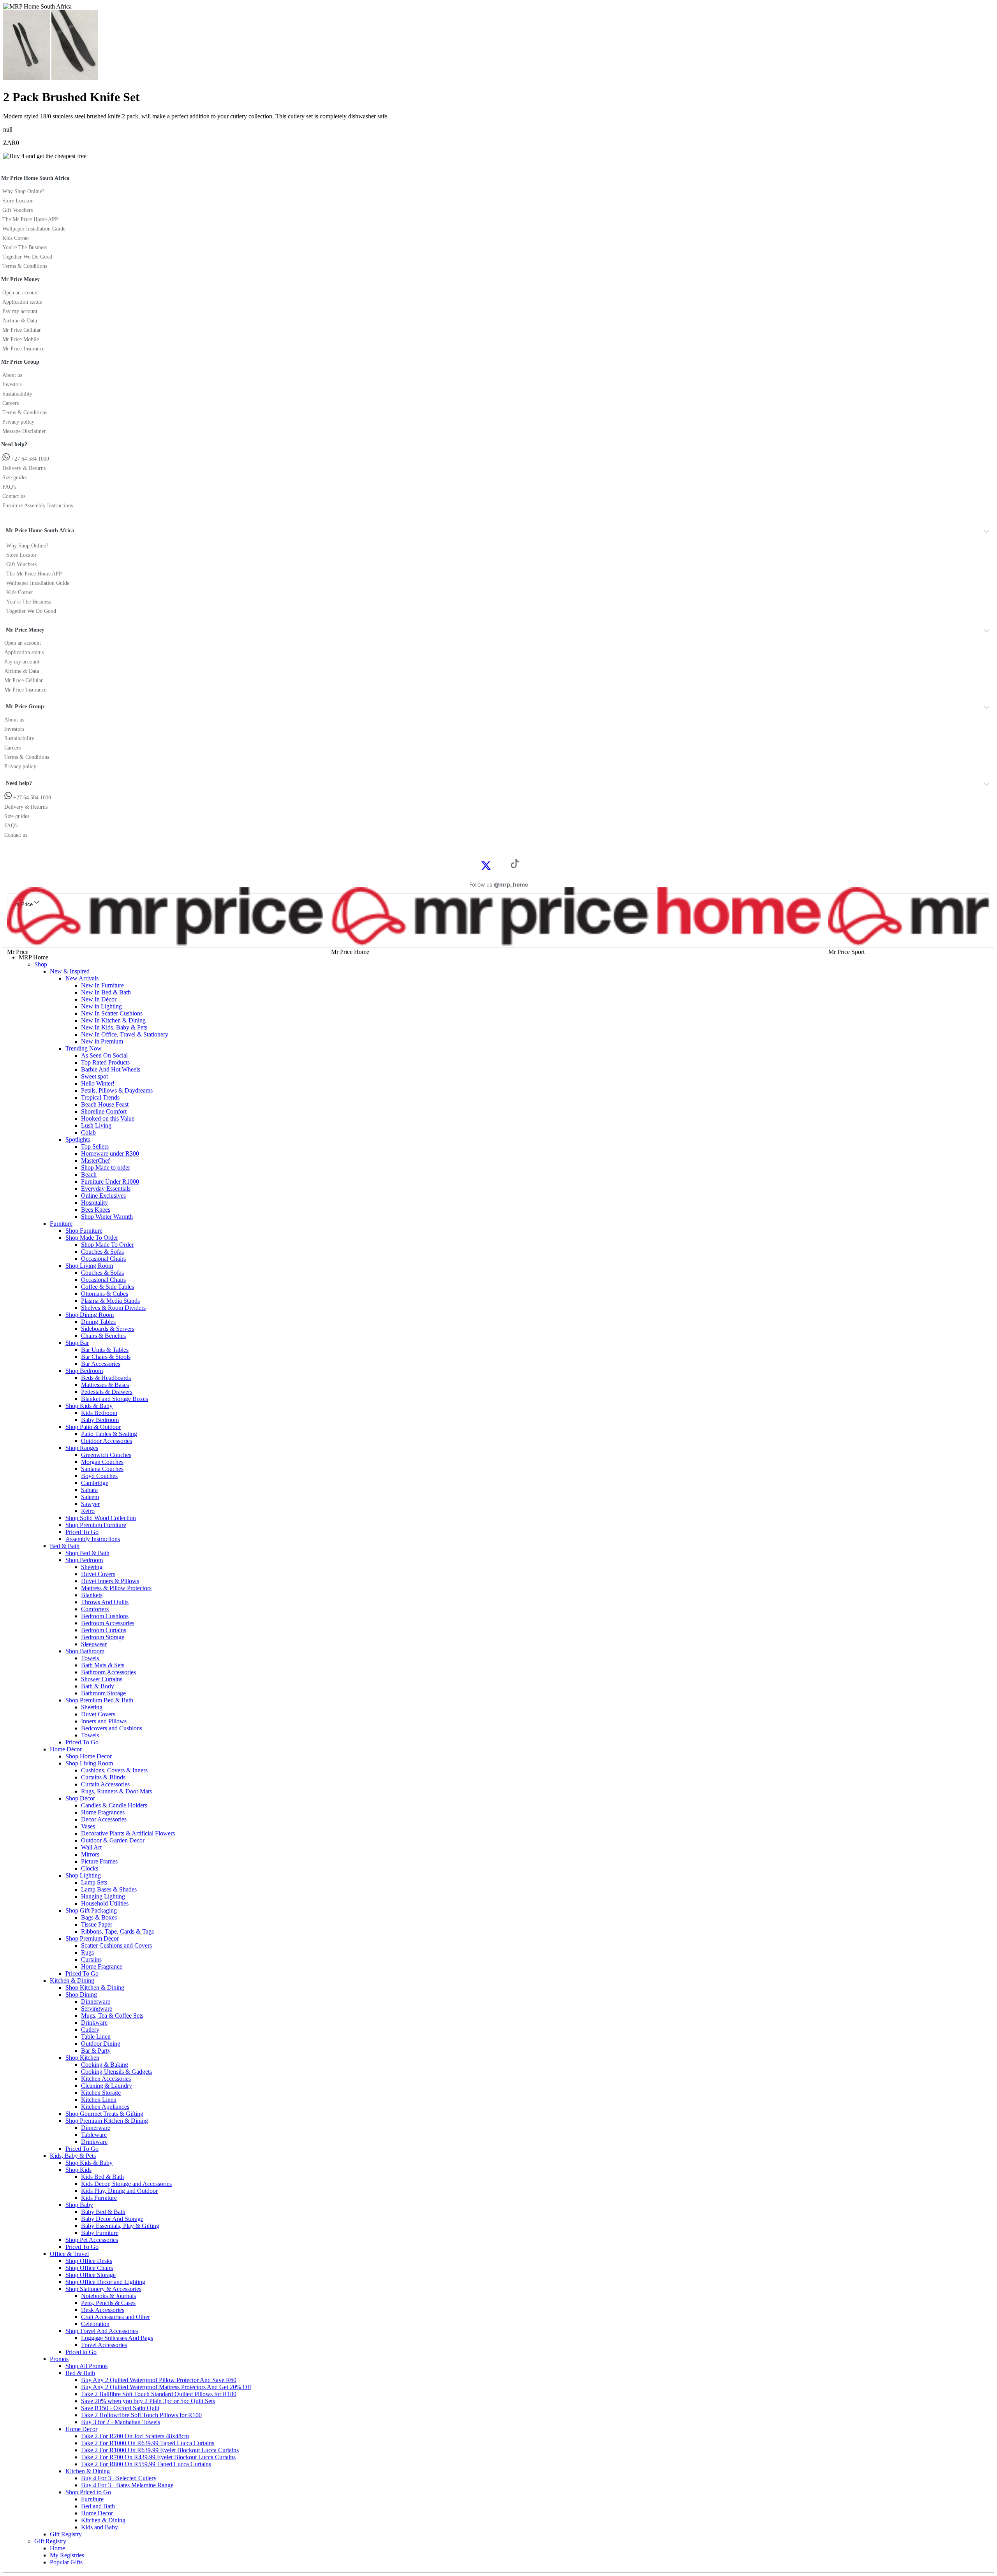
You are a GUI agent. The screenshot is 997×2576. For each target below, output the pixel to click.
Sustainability (17, 394)
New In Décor (99, 999)
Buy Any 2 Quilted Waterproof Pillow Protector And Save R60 (159, 2380)
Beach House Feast (105, 1104)
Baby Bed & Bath (103, 2212)
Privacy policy (18, 422)
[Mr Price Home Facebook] (477, 865)
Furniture (61, 1224)
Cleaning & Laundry (107, 2086)
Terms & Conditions (25, 266)
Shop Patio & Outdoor (93, 1427)
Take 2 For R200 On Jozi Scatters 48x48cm (135, 2436)
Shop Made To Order (92, 1238)
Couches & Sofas (102, 1252)
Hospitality (94, 1203)
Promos (59, 2359)
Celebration (95, 2324)
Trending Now (84, 1048)
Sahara (89, 1490)
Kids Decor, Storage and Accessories (126, 2184)
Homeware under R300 (110, 1153)
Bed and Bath (98, 2506)
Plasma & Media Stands (110, 1301)
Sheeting (92, 1567)
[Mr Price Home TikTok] (515, 866)
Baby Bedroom (100, 1420)
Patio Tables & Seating (109, 1434)
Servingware (97, 2009)
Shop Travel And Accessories (102, 2331)
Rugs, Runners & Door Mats (116, 1791)
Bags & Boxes (99, 1917)
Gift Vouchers (18, 210)
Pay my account (20, 311)
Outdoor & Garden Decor (113, 1840)
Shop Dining (81, 1994)
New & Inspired (70, 971)
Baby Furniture (100, 2233)
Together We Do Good (27, 257)
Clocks (90, 1868)
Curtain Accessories (105, 1784)
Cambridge (95, 1483)
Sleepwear (94, 1644)
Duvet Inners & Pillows (110, 1581)
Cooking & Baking (105, 2065)
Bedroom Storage (103, 1637)
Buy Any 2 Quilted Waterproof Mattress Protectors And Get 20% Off (166, 2387)
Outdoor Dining (101, 2044)
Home (57, 2548)
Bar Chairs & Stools (106, 1357)
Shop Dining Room (90, 1315)
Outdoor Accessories (107, 1441)
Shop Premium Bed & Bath (99, 1700)
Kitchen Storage (101, 2093)
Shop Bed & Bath (87, 1553)
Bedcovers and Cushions (112, 1728)
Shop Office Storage (91, 2275)
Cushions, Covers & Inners (114, 1770)
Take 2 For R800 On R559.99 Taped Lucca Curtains (146, 2464)
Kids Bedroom (99, 1413)
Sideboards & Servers (108, 1329)
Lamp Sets (94, 1882)
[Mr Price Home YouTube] (502, 865)
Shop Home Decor (89, 1756)
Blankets (92, 1595)
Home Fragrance (102, 1966)
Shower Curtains (102, 1679)
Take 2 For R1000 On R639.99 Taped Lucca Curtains (148, 2443)
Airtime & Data (20, 321)
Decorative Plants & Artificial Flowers (128, 1833)
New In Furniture (102, 985)
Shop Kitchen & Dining (95, 1987)
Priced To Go (82, 1532)
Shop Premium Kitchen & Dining (107, 2121)
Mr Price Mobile (21, 339)
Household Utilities (105, 1903)
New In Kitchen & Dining (113, 1020)
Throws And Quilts (105, 1602)
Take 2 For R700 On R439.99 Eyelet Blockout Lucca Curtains (158, 2457)
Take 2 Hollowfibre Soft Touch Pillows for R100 (141, 2415)
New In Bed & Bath (106, 992)
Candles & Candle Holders (114, 1805)
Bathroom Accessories (108, 1672)
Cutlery (90, 2030)
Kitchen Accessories (106, 2079)
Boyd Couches (99, 1476)
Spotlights (78, 1139)
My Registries (67, 2555)
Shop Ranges (82, 1448)
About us (12, 375)
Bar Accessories (101, 1364)
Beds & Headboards (106, 1378)
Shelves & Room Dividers (113, 1308)
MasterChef (95, 1160)
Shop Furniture (84, 1231)
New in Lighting (101, 1006)
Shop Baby (79, 2205)
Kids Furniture (99, 2198)
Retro (88, 1511)
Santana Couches (102, 1469)
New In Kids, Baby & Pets (114, 1027)
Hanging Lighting (103, 1896)
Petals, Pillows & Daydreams (117, 1090)
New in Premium (102, 1041)
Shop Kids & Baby (89, 1406)
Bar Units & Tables (105, 1350)
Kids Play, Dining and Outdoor (119, 2191)
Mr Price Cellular (22, 330)
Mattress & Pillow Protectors (116, 1588)
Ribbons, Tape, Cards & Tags (117, 1931)
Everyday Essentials (106, 1189)
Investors (12, 384)
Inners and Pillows (104, 1721)
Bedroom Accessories (108, 1623)
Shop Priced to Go (88, 2492)
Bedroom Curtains (104, 1630)
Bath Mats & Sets (103, 1665)
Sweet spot (94, 1076)
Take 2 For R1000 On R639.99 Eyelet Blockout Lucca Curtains (160, 2450)
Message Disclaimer (24, 431)
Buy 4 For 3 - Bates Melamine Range (127, 2485)
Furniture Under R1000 (110, 1182)
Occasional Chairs (103, 1259)
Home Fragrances (103, 1812)
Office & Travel (69, 2254)
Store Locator (18, 201)
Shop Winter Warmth (107, 1217)
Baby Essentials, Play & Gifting (120, 2226)
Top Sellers (95, 1146)
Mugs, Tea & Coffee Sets (112, 2016)
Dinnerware (96, 2002)
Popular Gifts (66, 2562)
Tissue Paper (97, 1924)
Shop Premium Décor (92, 1938)
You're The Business (25, 247)
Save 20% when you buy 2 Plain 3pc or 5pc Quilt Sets (148, 2401)
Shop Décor (80, 1798)
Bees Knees (96, 1210)
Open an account (21, 293)
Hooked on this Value (108, 1118)
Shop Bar (77, 1343)
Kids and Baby (100, 2527)
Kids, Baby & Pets (73, 2156)
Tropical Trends (100, 1097)
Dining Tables (98, 1322)
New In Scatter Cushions (112, 1013)
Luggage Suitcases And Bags (117, 2338)
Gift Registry (66, 2534)
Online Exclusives (103, 1196)
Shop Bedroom (84, 1371)
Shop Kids (78, 2170)
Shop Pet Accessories (92, 2240)
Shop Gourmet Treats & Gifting (104, 2114)
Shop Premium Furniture (96, 1525)
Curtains (91, 1959)
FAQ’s (9, 487)
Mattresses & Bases (105, 1385)
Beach (89, 1175)
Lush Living (96, 1125)
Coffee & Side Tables (107, 1287)
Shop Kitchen (82, 2058)
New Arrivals (82, 978)
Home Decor (81, 2429)
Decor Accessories (104, 1819)
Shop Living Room (89, 1266)
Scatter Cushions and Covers (116, 1945)
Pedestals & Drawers (107, 1392)
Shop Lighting (83, 1875)
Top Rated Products (105, 1062)
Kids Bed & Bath (102, 2177)
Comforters (95, 1609)
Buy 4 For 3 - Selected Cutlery (119, 2478)
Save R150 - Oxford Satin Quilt (120, 2408)
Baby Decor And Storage (112, 2219)
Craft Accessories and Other (115, 2317)
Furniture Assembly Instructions (38, 506)
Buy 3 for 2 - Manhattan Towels (121, 2422)
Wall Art (91, 1847)
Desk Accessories (103, 2310)
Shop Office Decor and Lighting (105, 2282)
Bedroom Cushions (105, 1616)
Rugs (87, 1952)
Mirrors (90, 1854)
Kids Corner (16, 238)
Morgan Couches (102, 1462)
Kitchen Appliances (105, 2107)
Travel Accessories (104, 2345)
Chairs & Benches (103, 1336)
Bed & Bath (65, 1546)
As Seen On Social (104, 1055)
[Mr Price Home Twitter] (486, 868)
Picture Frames (99, 1861)
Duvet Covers (98, 1574)
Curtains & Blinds (103, 1777)
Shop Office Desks (89, 2261)
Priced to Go (81, 2352)
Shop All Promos (86, 2366)
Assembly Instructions (93, 1539)
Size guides (15, 478)
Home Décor (66, 1749)
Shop (41, 964)
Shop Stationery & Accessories (103, 2289)
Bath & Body (98, 1686)
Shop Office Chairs (89, 2268)
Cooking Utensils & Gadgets (116, 2072)
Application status (22, 302)
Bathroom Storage (103, 1693)
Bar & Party (96, 2051)
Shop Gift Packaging (91, 1910)
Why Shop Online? (23, 191)
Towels (90, 1658)
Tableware (94, 2135)
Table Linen (96, 2037)
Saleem (90, 1497)
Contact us (14, 496)
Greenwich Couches (106, 1455)
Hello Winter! (98, 1083)
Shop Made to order (106, 1167)
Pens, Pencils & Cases (108, 2303)
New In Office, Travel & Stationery (125, 1034)
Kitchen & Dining (72, 1980)
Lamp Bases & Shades (109, 1889)
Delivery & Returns (24, 468)
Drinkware (94, 2023)
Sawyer (90, 1504)
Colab (88, 1132)
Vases (88, 1826)
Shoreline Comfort (104, 1111)
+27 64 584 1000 (29, 459)
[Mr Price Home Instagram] (495, 865)
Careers (11, 403)
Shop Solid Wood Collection (101, 1518)
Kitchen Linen (99, 2100)
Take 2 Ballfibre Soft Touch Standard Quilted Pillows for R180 (159, 2394)
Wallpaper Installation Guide (34, 229)
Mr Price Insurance (23, 349)
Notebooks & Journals (108, 2296)
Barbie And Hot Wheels (111, 1069)
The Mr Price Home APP (30, 219)
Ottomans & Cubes (105, 1294)
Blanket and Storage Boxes (114, 1399)
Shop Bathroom (85, 1651)
